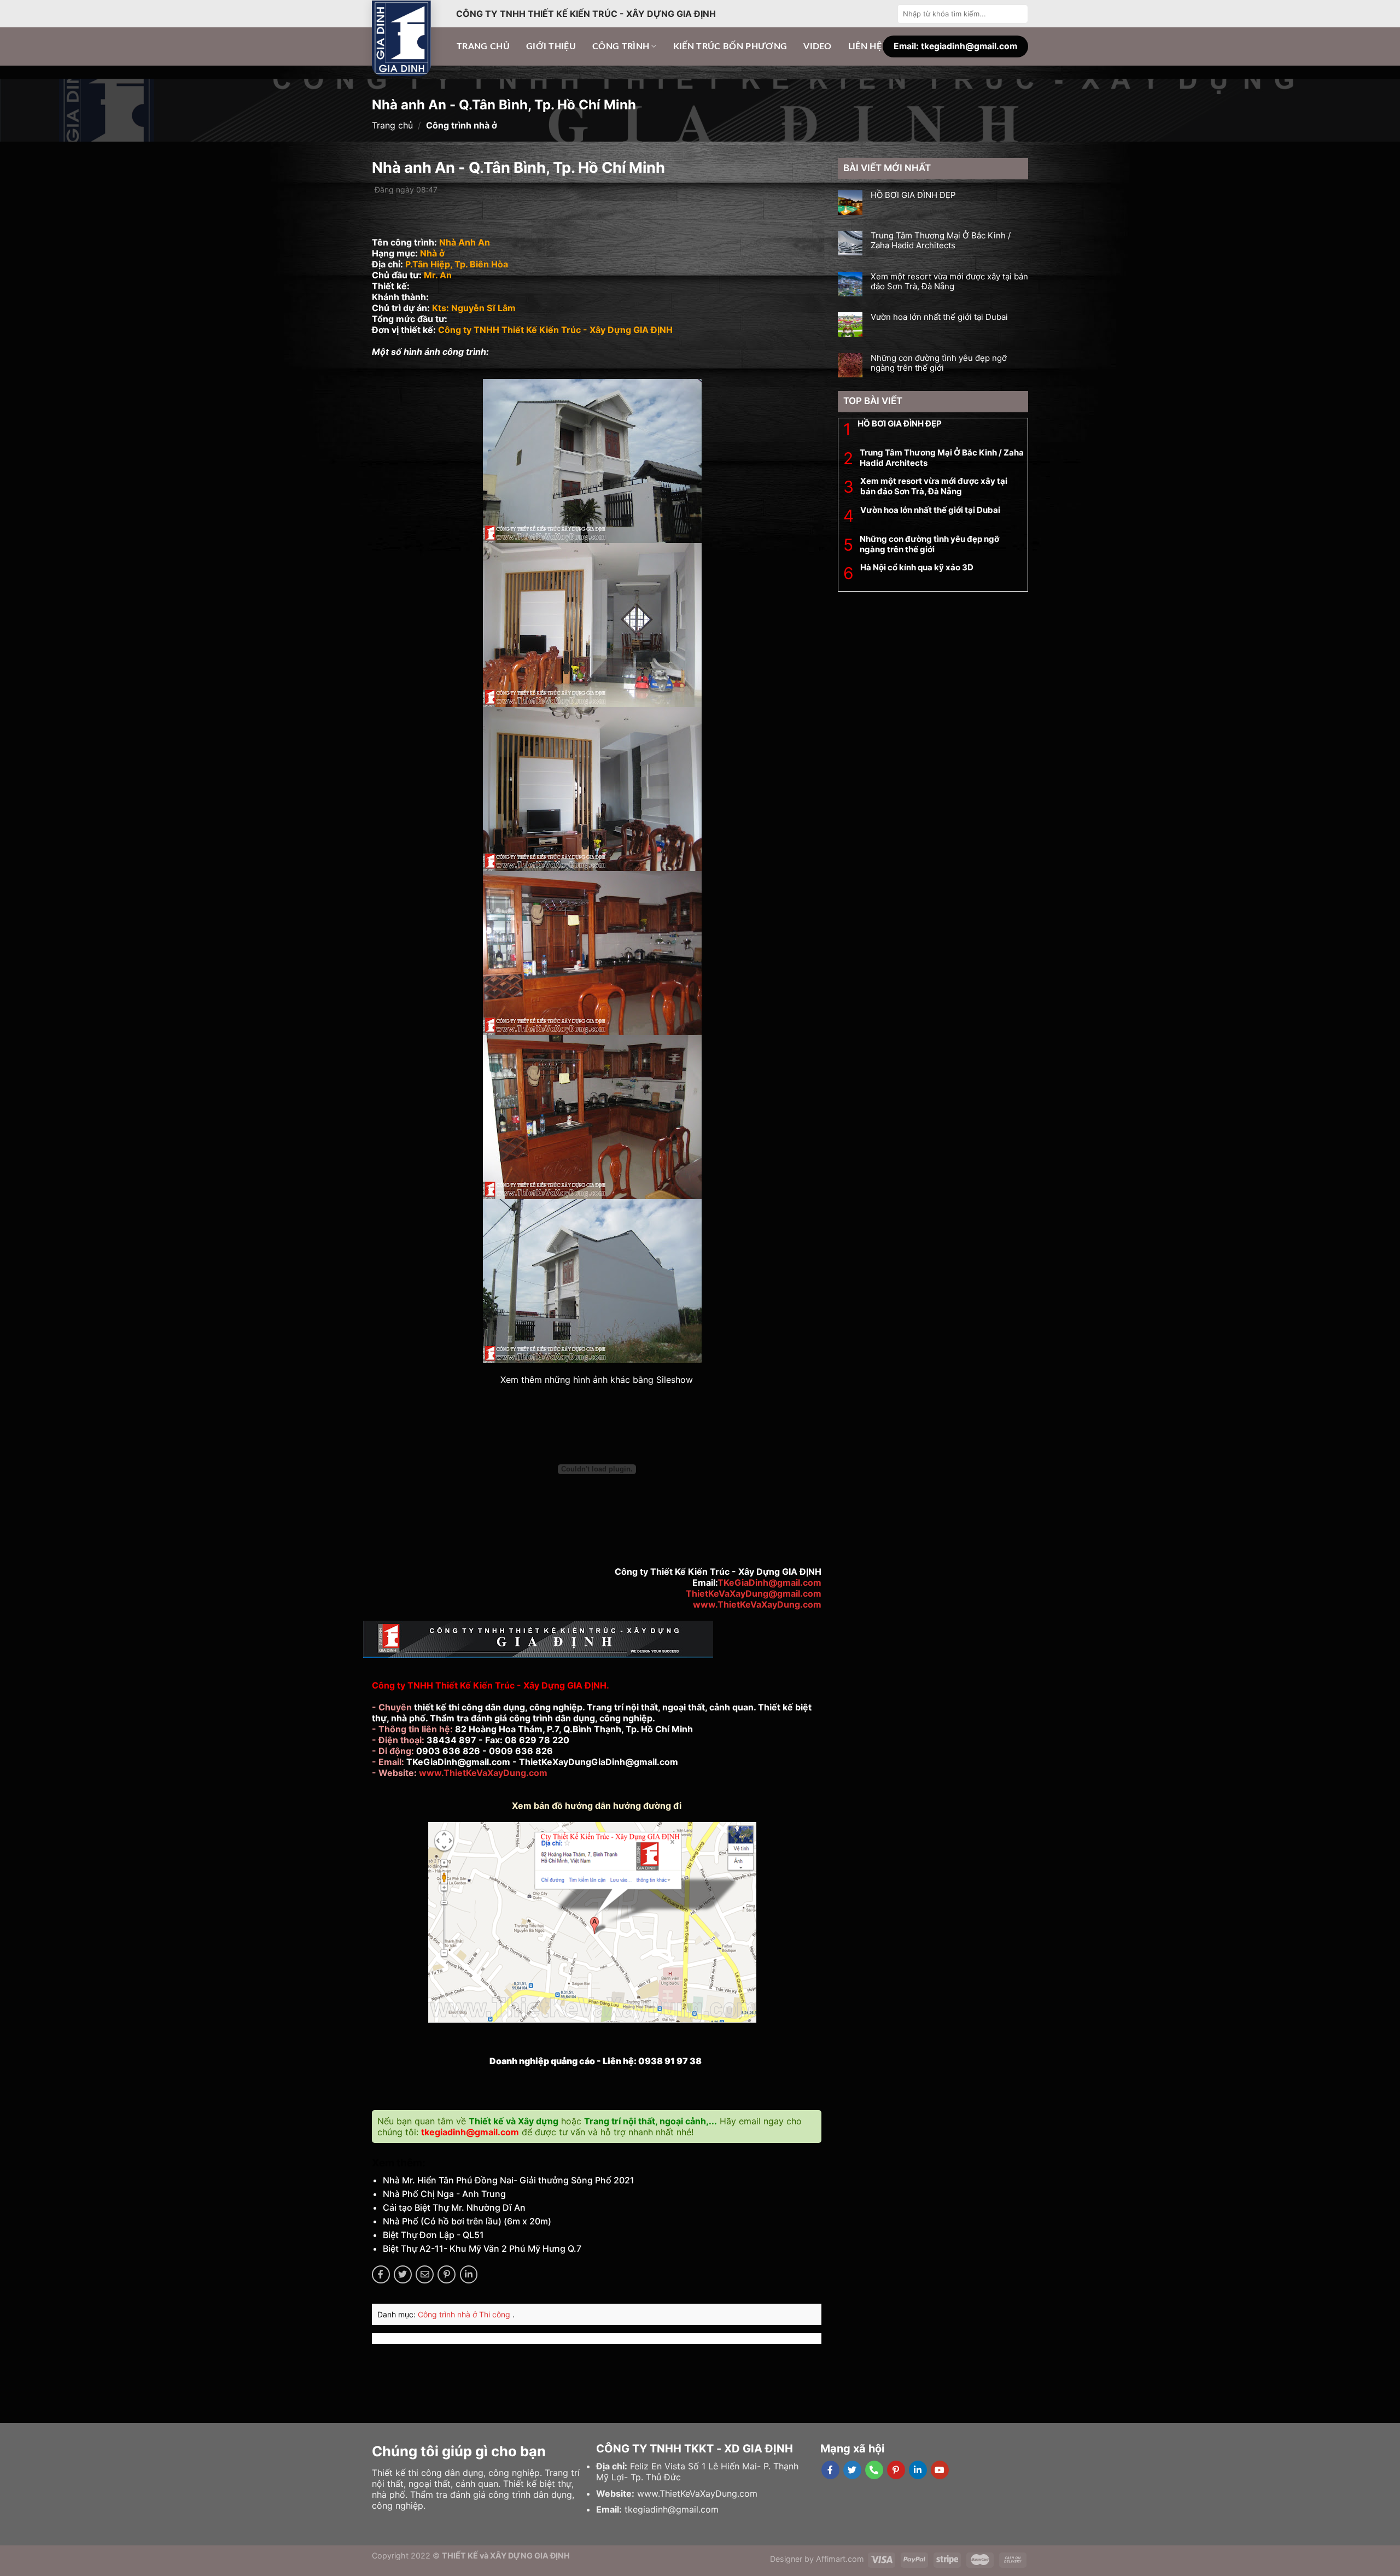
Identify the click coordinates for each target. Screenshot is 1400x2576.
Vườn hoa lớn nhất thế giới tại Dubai (939, 317)
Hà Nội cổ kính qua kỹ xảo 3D (917, 567)
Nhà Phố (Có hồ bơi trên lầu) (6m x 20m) (467, 2221)
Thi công (496, 2314)
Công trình (621, 46)
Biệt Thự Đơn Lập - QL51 (433, 2235)
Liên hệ (865, 46)
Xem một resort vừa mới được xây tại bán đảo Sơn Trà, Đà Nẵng (949, 282)
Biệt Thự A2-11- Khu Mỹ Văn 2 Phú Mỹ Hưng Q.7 (482, 2248)
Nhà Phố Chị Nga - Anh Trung (444, 2194)
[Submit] (1018, 14)
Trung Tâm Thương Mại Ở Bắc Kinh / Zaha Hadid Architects (941, 241)
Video (818, 46)
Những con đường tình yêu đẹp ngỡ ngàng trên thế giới (939, 363)
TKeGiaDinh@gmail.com (769, 1582)
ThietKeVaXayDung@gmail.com (754, 1593)
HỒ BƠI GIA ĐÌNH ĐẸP (913, 195)
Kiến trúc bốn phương (730, 46)
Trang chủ (483, 46)
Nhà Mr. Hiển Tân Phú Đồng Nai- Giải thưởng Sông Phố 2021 (509, 2180)
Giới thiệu (551, 46)
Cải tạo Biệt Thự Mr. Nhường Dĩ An (454, 2207)
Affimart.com (840, 2559)
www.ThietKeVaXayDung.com (757, 1604)
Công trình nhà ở (448, 2314)
